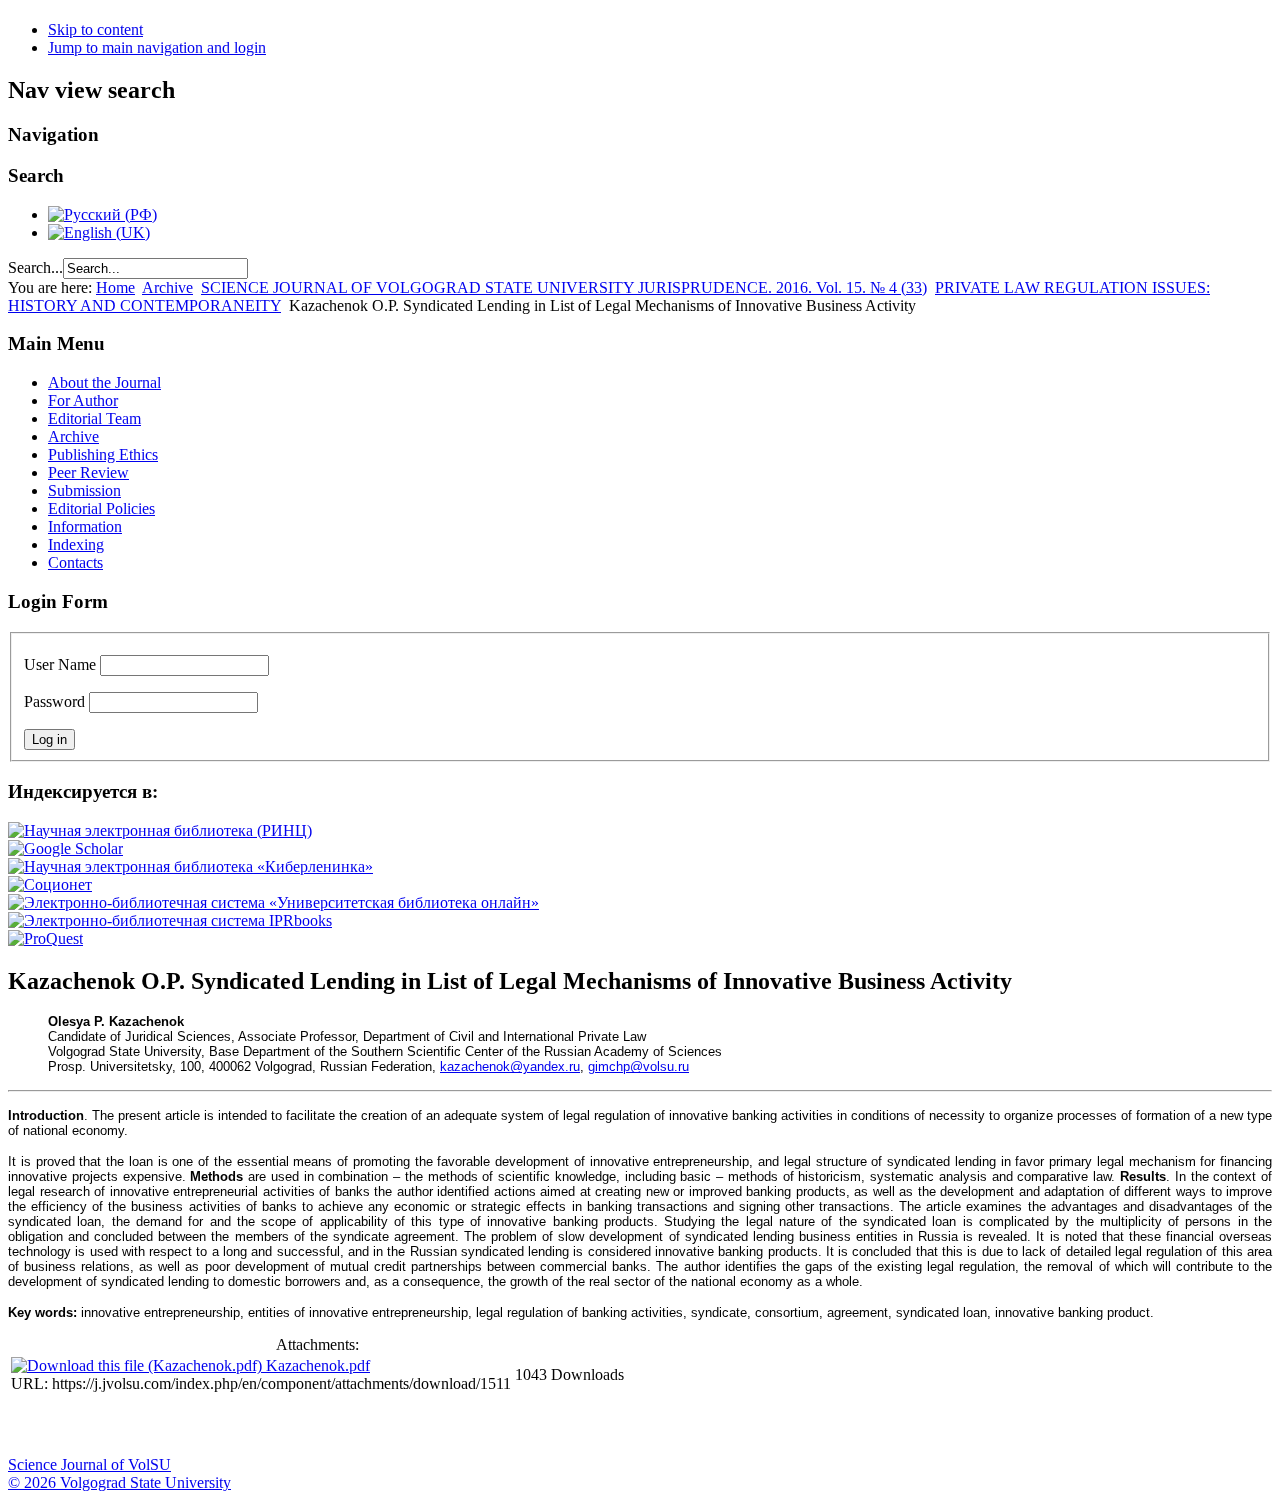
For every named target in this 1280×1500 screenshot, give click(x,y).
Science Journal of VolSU (89, 1464)
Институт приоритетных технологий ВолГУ (283, 1426)
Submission (84, 490)
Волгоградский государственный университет (33, 1426)
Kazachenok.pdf (318, 1365)
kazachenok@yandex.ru (510, 1066)
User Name (60, 664)
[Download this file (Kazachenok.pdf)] (138, 1365)
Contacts (75, 562)
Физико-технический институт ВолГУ (233, 1426)
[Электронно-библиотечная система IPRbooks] (170, 920)
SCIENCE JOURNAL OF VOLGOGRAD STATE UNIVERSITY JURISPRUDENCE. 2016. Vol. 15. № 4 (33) (564, 287)
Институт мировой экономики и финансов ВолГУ (433, 1426)
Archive (167, 287)
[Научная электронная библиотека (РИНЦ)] (160, 830)
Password (54, 701)
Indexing (76, 544)
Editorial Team (94, 418)
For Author (83, 400)
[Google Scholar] (65, 848)
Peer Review (88, 472)
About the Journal (104, 382)
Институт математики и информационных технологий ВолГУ (183, 1426)
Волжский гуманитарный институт (83, 1426)
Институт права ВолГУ (533, 1426)
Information (85, 526)
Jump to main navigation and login (157, 47)
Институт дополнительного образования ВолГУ (633, 1426)
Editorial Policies (101, 508)
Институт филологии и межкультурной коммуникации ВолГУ (483, 1426)
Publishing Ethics (103, 454)
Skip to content (95, 29)
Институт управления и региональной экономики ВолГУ (383, 1426)
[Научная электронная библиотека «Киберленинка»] (190, 866)
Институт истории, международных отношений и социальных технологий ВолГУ (583, 1426)
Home (115, 287)
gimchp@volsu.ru (638, 1066)
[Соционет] (50, 884)
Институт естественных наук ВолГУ (333, 1426)
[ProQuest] (45, 938)
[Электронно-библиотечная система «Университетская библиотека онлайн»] (273, 902)
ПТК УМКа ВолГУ (133, 1426)
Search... (35, 267)
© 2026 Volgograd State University (119, 1482)
